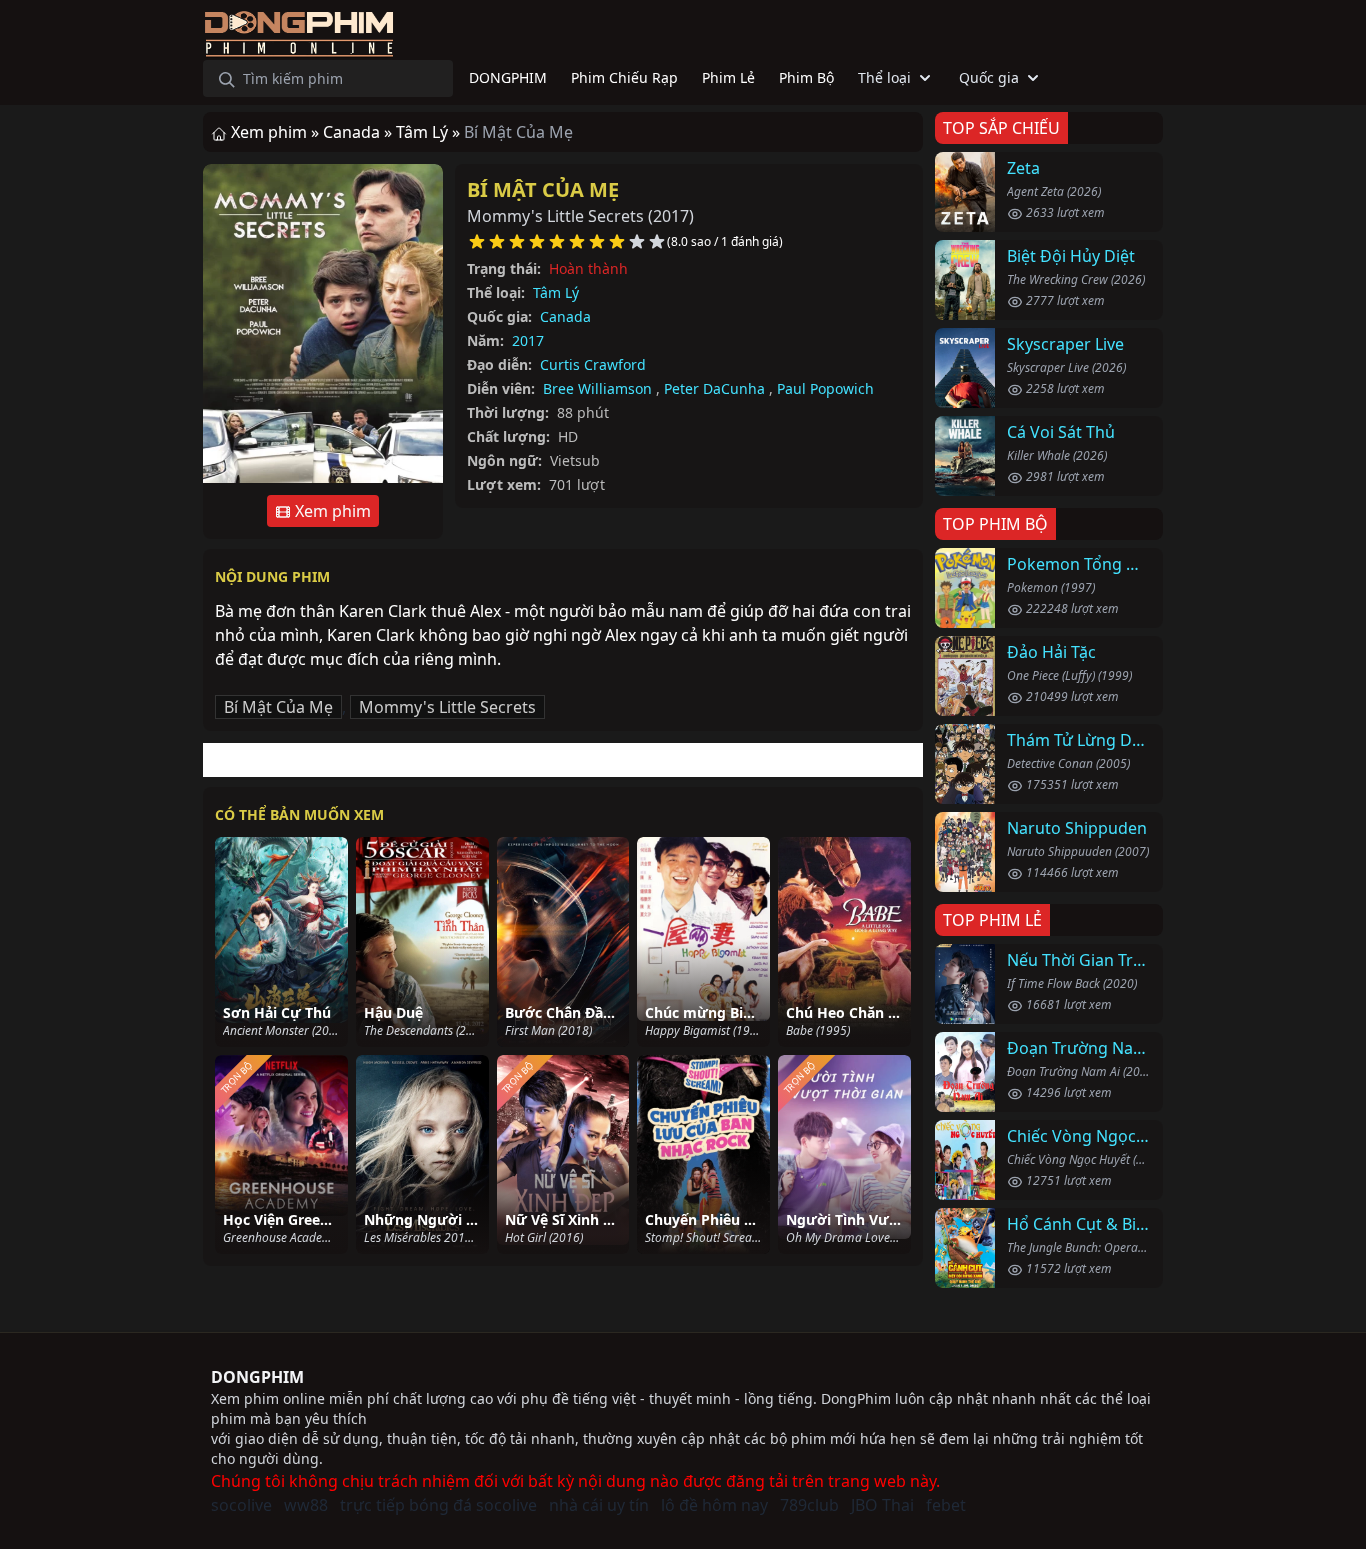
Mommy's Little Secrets (447, 707)
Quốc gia (989, 77)
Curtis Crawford (593, 364)
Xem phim (331, 511)
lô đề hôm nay (714, 1505)
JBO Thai (882, 1505)
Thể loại (884, 77)
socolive (241, 1505)
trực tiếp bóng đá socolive (438, 1505)
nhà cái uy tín (599, 1505)
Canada (565, 316)
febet (946, 1505)
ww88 (306, 1505)
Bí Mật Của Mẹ (543, 189)
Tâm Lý (556, 292)
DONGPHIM (257, 1377)
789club (809, 1505)
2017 (528, 340)
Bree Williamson (597, 388)
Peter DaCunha (714, 388)
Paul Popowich (825, 388)
